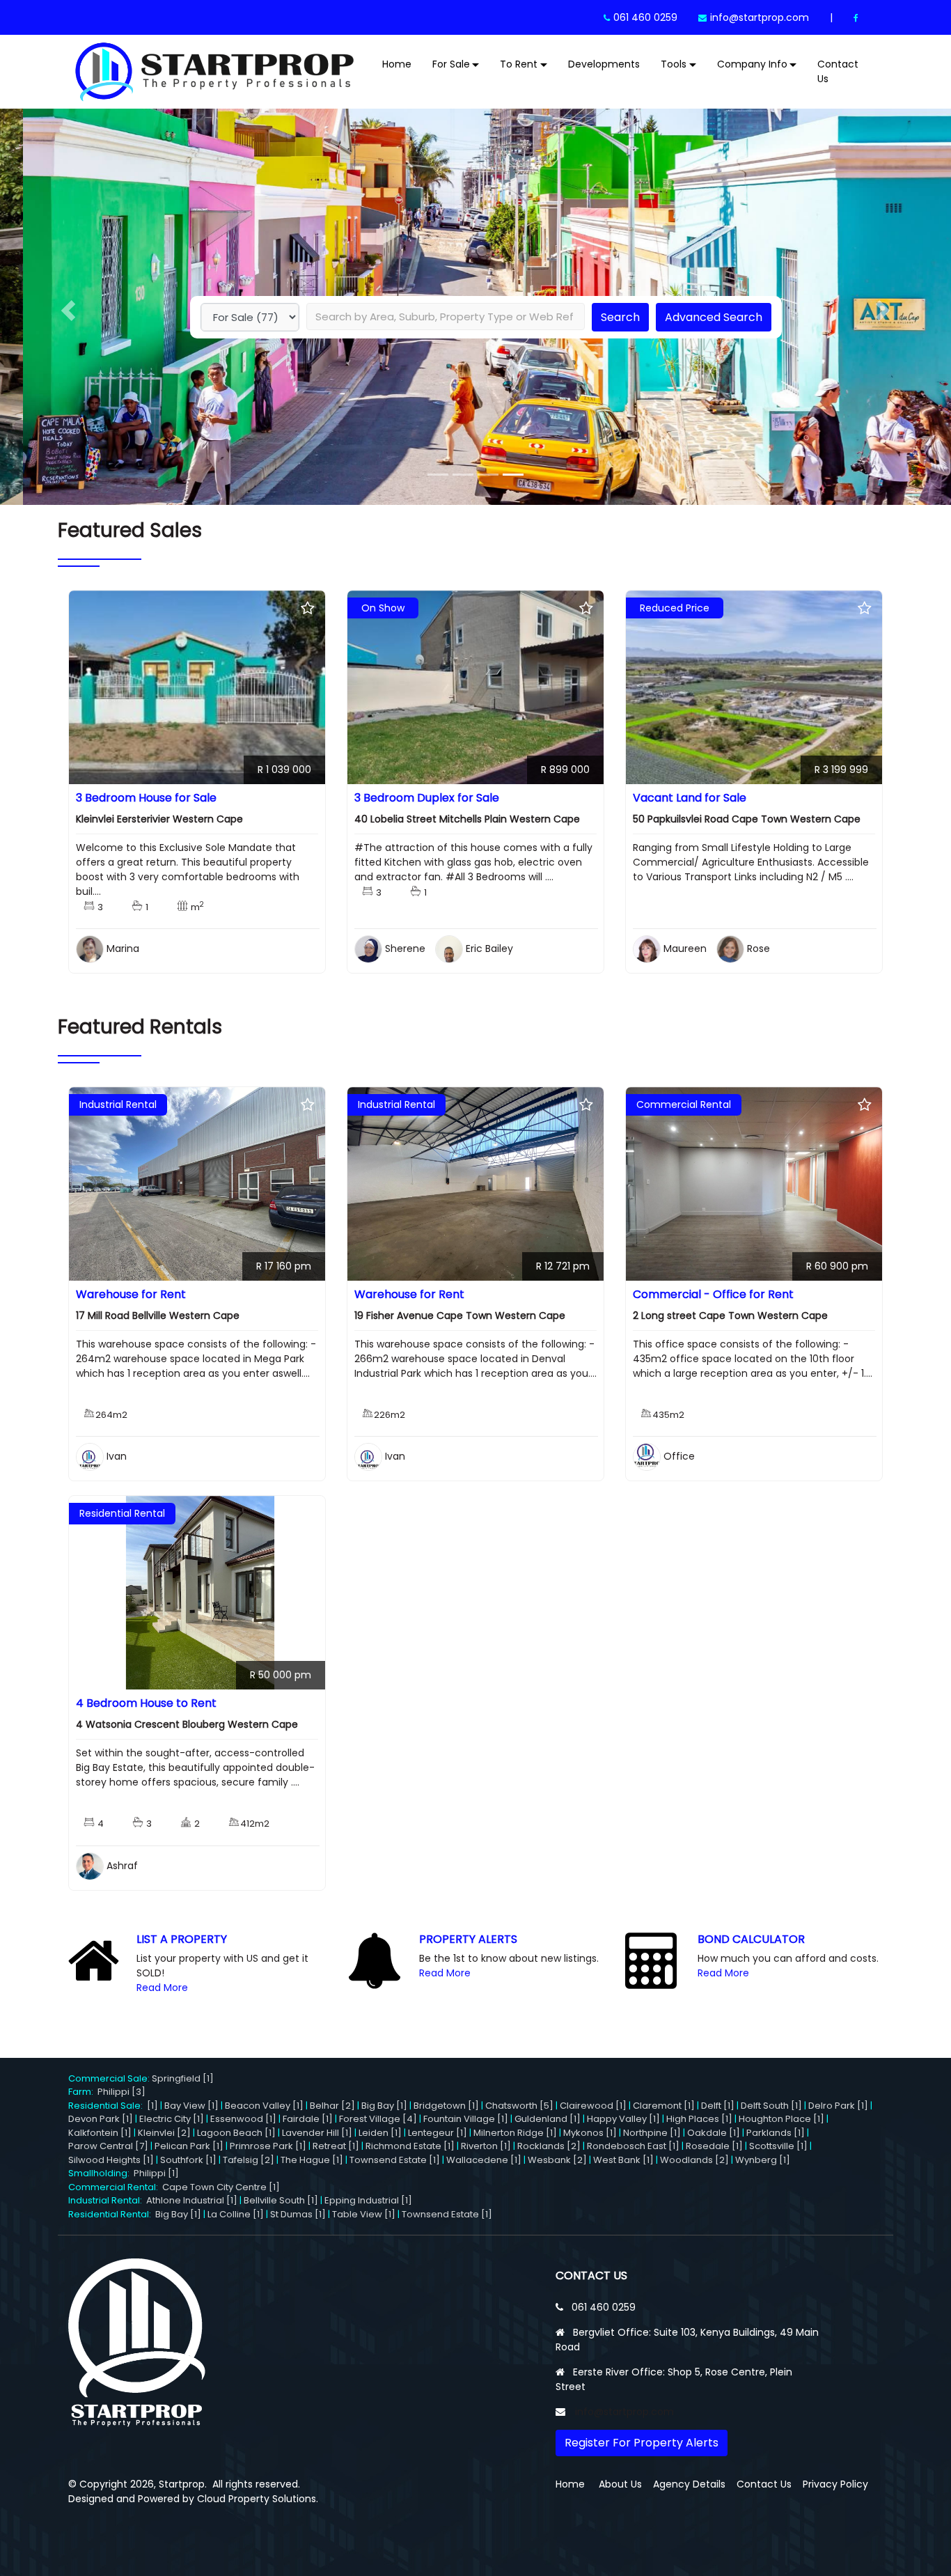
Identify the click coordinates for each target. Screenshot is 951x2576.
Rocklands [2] (549, 2146)
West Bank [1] (623, 2160)
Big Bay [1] (384, 2106)
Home (397, 64)
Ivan (117, 1456)
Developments (604, 64)
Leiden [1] (380, 2133)
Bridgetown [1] (446, 2106)
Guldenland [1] (548, 2119)
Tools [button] (674, 64)
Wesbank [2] (557, 2160)
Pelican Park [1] (189, 2146)
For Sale (451, 64)
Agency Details (689, 2484)
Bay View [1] (191, 2106)
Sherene (405, 949)
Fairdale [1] (308, 2119)
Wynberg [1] (763, 2160)
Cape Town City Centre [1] (221, 2187)
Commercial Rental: (115, 2187)
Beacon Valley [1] (264, 2106)
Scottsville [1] (778, 2146)
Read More (162, 1988)
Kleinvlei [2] (164, 2133)
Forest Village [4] (378, 2119)
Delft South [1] (771, 2106)
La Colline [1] (236, 2214)
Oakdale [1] (714, 2133)
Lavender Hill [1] (317, 2133)
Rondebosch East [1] (633, 2146)
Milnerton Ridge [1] (515, 2133)
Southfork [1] (188, 2160)
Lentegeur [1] (438, 2133)
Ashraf (122, 1866)
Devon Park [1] (101, 2119)
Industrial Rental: (107, 2200)
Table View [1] (364, 2214)
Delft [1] (718, 2106)
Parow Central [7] (108, 2146)
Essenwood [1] (243, 2119)
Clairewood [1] (593, 2106)
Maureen (685, 949)
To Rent (519, 64)
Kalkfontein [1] (100, 2133)
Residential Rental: (112, 2214)
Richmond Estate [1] (410, 2146)
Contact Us (838, 71)
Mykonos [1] (590, 2133)
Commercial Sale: (110, 2078)
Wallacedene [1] (484, 2160)
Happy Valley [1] (623, 2119)
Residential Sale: (108, 2106)
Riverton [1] (486, 2146)
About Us (620, 2484)
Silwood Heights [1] (111, 2160)
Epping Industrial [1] (368, 2200)
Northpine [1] (652, 2133)
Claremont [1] (664, 2106)
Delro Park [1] (838, 2106)
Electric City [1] (172, 2119)
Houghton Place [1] (781, 2119)
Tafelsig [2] (249, 2160)
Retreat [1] (336, 2146)
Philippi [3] (121, 2092)
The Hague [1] (312, 2160)
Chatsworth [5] (519, 2106)
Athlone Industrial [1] (192, 2200)
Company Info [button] (752, 64)
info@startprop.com (760, 17)
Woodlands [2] (694, 2160)
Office (679, 1456)
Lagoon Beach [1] (236, 2133)
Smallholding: (101, 2173)
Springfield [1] (183, 2078)
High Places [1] (699, 2119)
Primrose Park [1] (268, 2146)
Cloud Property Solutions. (258, 2499)
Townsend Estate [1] (395, 2160)
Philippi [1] (156, 2173)
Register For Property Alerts (642, 2443)
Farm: (83, 2092)
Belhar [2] (332, 2106)
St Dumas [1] (298, 2214)
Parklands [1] (776, 2133)
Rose (759, 949)
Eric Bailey (489, 949)
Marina (123, 949)
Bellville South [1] (281, 2200)
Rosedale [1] (714, 2146)
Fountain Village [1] (466, 2119)
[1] (152, 2106)
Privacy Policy (835, 2484)
